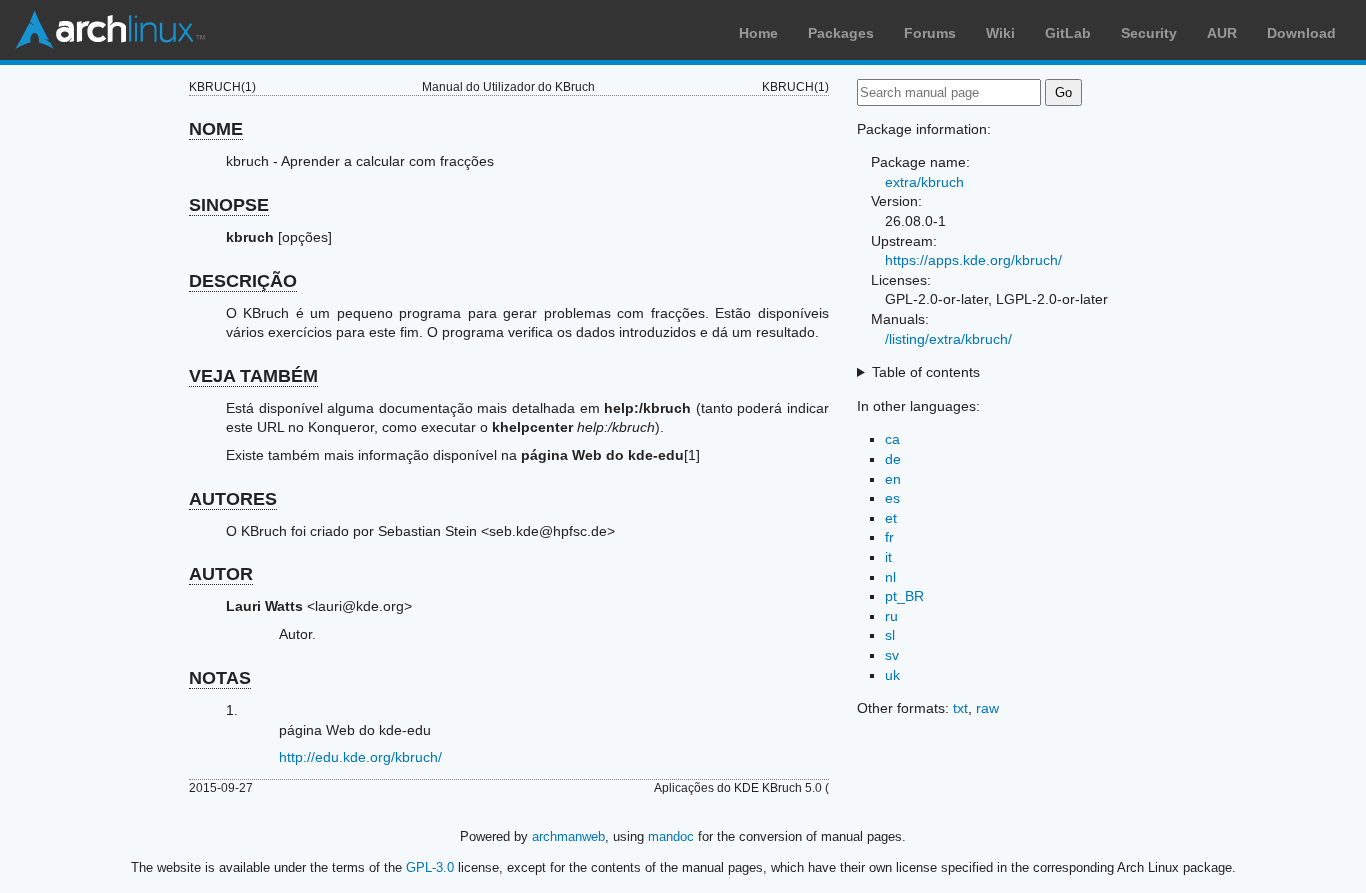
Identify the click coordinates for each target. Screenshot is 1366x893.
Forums (930, 33)
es (892, 498)
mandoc (671, 836)
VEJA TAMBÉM (253, 376)
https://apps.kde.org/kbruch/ (973, 260)
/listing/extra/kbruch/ (948, 339)
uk (892, 675)
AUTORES (233, 499)
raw (987, 708)
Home (758, 33)
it (888, 557)
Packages (841, 33)
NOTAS (220, 678)
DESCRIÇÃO (243, 281)
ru (891, 616)
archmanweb (568, 836)
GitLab (1068, 33)
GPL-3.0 (430, 867)
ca (892, 439)
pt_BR (904, 596)
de (893, 459)
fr (889, 537)
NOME (216, 129)
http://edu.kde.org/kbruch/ (360, 757)
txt (960, 708)
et (891, 518)
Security (1149, 33)
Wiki (1000, 33)
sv (892, 655)
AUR (1222, 33)
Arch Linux (110, 30)
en (893, 479)
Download (1301, 33)
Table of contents (926, 372)
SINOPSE (229, 205)
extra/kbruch (924, 182)
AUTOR (221, 574)
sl (890, 635)
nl (890, 577)
